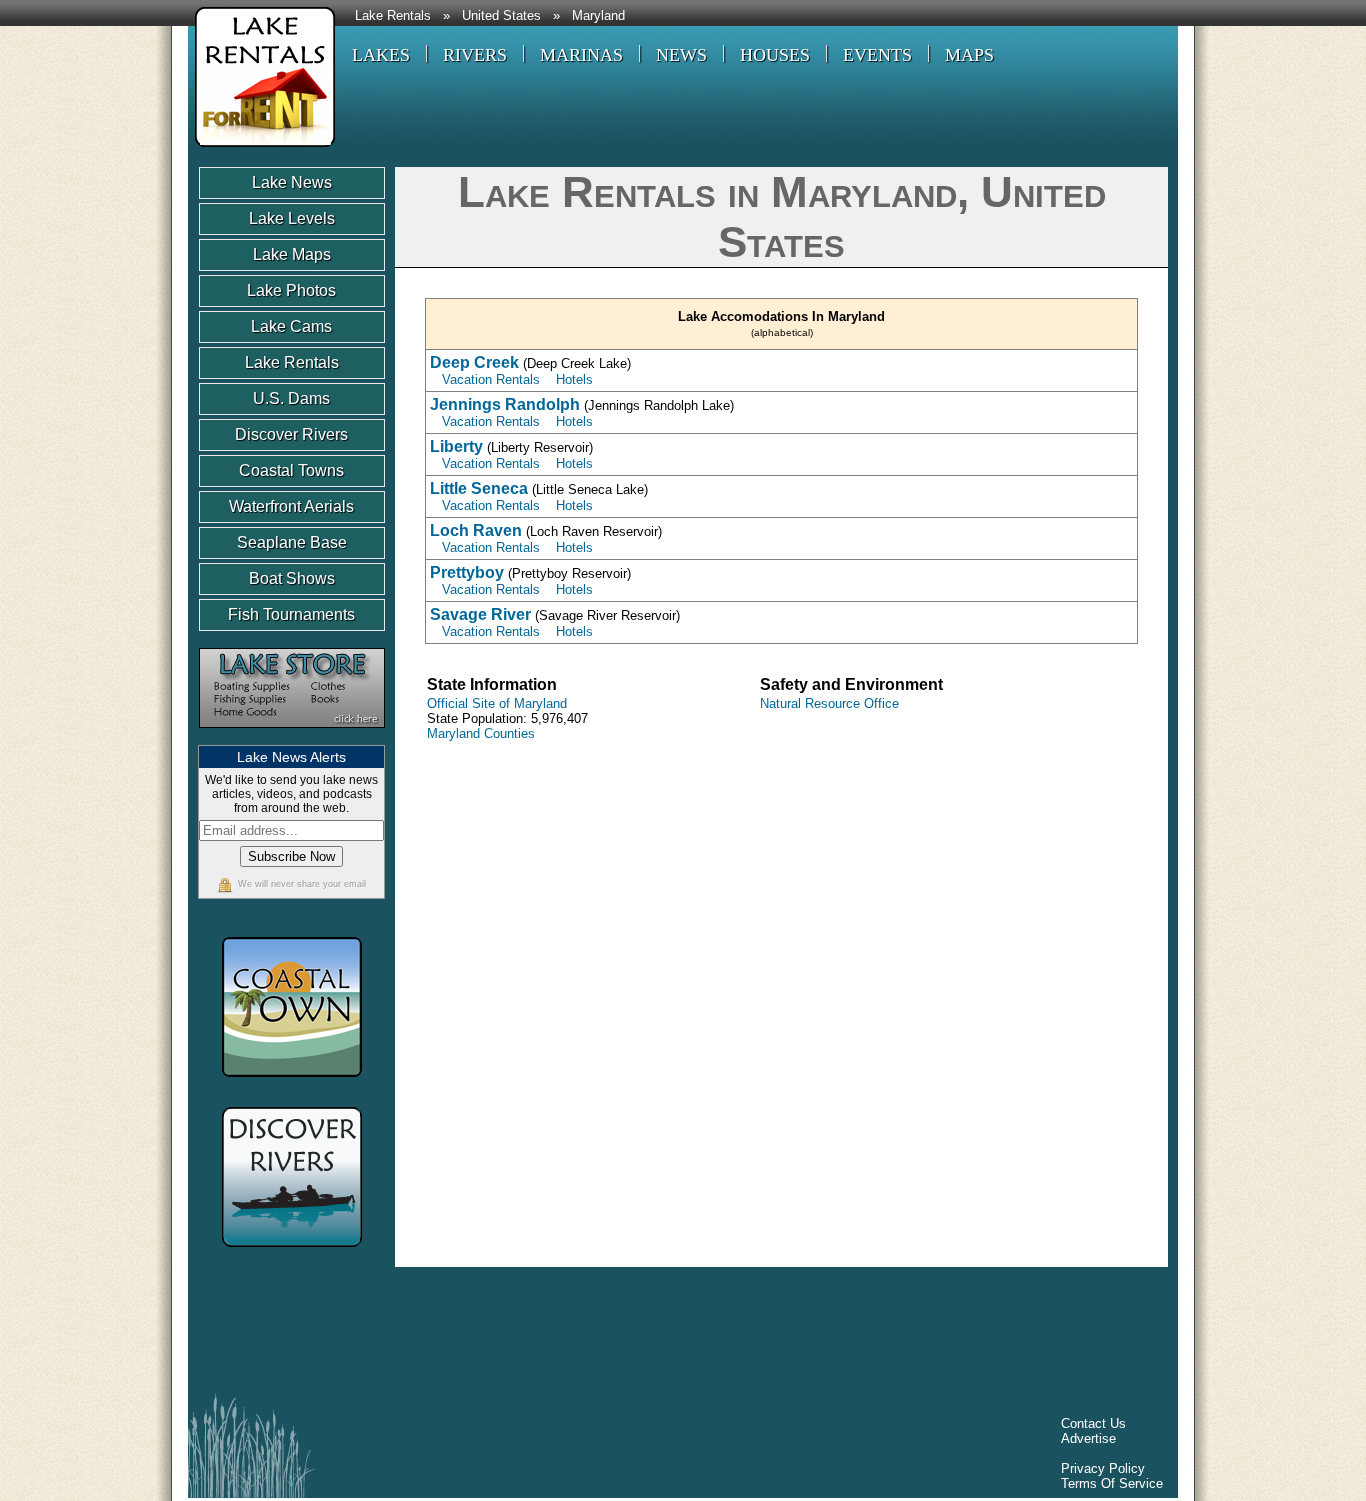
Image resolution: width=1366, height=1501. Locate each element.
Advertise (1088, 1438)
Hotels (574, 379)
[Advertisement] (562, 1335)
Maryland (598, 16)
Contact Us (1093, 1423)
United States (501, 16)
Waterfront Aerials (291, 506)
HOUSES (775, 55)
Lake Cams (291, 326)
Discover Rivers (291, 434)
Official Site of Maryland (497, 703)
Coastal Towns (291, 470)
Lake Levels (292, 218)
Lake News (292, 182)
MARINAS (581, 55)
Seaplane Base (292, 542)
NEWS (681, 55)
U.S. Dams (291, 398)
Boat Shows (292, 578)
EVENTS (877, 55)
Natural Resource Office (829, 703)
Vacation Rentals (491, 379)
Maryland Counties (481, 733)
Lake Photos (291, 290)
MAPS (969, 55)
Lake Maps (292, 254)
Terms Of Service (1112, 1483)
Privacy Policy (1103, 1468)
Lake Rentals (393, 16)
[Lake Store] (292, 737)
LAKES (381, 55)
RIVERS (475, 55)
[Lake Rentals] (261, 149)
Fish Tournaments (291, 614)
